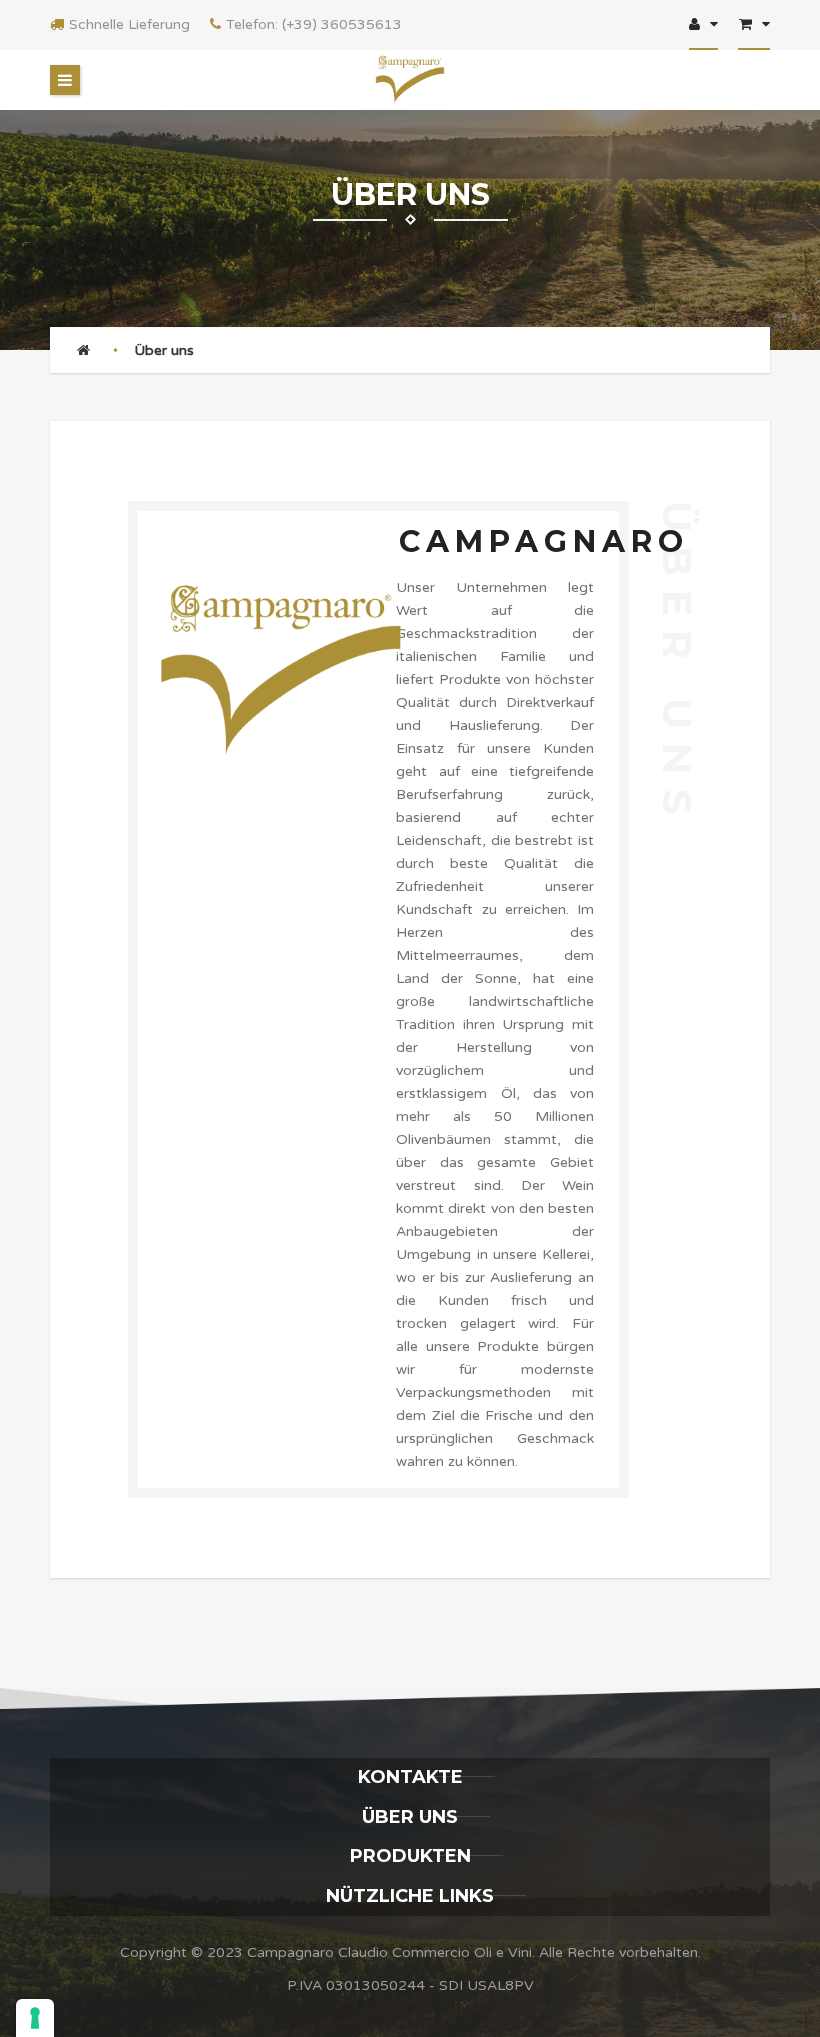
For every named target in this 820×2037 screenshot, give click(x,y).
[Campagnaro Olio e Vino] (410, 80)
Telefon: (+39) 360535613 (314, 24)
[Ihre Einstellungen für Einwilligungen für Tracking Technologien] (35, 2018)
